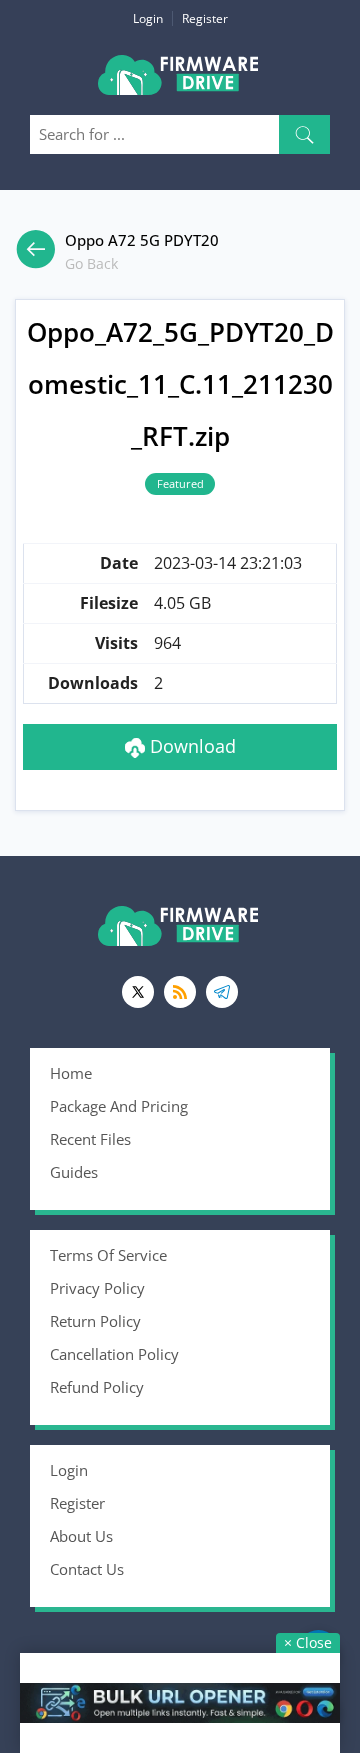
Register (205, 18)
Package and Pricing (119, 1106)
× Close (308, 1642)
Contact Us (87, 1569)
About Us (81, 1536)
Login (148, 18)
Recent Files (90, 1139)
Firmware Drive (180, 82)
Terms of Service (108, 1255)
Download (190, 746)
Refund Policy (97, 1387)
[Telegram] (222, 992)
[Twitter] (138, 992)
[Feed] (180, 992)
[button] (304, 134)
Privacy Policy (97, 1288)
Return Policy (95, 1321)
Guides (74, 1172)
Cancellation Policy (114, 1354)
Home (71, 1073)
